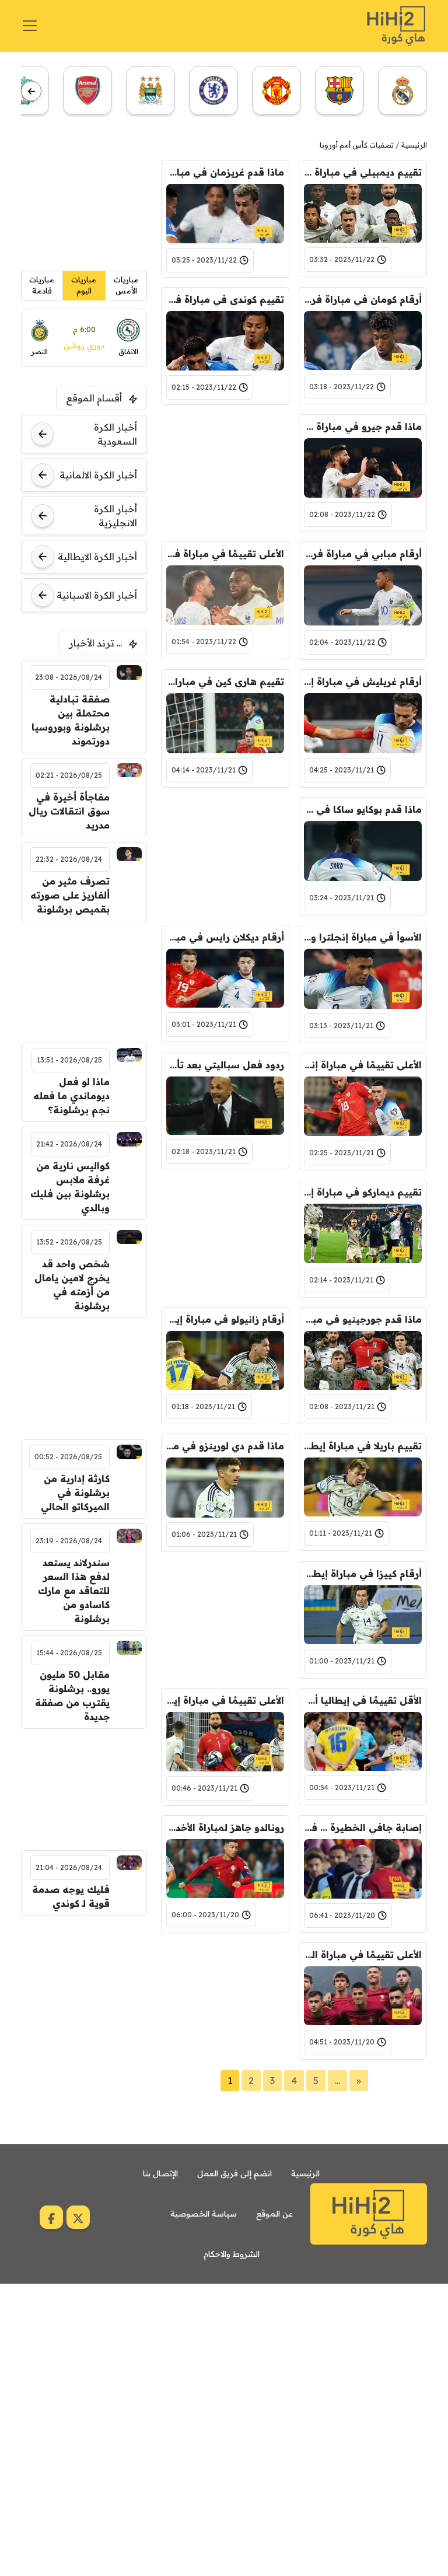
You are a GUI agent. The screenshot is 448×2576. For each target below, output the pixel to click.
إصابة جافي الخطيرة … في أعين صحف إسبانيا (363, 1827)
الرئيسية (414, 145)
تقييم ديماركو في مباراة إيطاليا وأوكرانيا (363, 1192)
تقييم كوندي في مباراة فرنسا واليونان (225, 299)
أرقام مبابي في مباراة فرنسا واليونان (363, 554)
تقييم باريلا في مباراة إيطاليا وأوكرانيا (363, 1446)
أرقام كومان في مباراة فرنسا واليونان (363, 299)
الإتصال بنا (160, 2173)
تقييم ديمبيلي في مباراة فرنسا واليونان (363, 172)
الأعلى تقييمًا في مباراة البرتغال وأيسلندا (363, 1955)
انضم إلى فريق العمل (235, 2173)
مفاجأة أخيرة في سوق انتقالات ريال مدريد (69, 811)
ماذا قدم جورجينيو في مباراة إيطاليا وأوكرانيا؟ (363, 1319)
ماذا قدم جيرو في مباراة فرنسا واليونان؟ (363, 427)
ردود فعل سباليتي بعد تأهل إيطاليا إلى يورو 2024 (225, 1065)
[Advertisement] (225, 473)
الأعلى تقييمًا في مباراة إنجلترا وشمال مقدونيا (363, 1065)
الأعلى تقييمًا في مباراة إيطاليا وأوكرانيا (225, 1700)
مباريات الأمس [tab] (126, 285)
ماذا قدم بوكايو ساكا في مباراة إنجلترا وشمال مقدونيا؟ (363, 809)
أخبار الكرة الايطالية (97, 557)
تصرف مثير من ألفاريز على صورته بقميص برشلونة (70, 895)
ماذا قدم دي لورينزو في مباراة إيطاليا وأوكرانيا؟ (225, 1446)
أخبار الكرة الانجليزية (116, 516)
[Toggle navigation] (30, 26)
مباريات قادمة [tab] (42, 285)
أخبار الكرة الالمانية (98, 475)
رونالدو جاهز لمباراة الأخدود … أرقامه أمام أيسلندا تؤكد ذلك (225, 1827)
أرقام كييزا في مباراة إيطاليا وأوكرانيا (363, 1574)
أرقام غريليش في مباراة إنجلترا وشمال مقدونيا (363, 681)
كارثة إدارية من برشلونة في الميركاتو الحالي (75, 1493)
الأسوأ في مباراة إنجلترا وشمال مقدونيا (363, 937)
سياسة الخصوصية (204, 2214)
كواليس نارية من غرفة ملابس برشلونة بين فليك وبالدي (70, 1187)
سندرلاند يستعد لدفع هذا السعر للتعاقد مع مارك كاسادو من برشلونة (74, 1591)
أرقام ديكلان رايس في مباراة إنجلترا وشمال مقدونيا (225, 937)
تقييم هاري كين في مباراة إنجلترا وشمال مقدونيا (225, 681)
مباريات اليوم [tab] (84, 285)
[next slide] (31, 91)
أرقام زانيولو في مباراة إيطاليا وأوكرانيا (225, 1319)
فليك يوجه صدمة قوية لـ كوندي (71, 1896)
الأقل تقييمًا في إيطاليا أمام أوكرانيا (363, 1700)
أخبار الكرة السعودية (116, 434)
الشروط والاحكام (232, 2254)
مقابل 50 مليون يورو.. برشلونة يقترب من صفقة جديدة (72, 1696)
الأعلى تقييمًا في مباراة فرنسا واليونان (225, 554)
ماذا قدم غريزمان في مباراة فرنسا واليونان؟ (225, 172)
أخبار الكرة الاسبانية (97, 595)
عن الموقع (274, 2214)
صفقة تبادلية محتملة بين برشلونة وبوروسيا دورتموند (71, 720)
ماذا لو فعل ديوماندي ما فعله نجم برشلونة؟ (71, 1096)
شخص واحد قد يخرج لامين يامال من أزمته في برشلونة (72, 1285)
